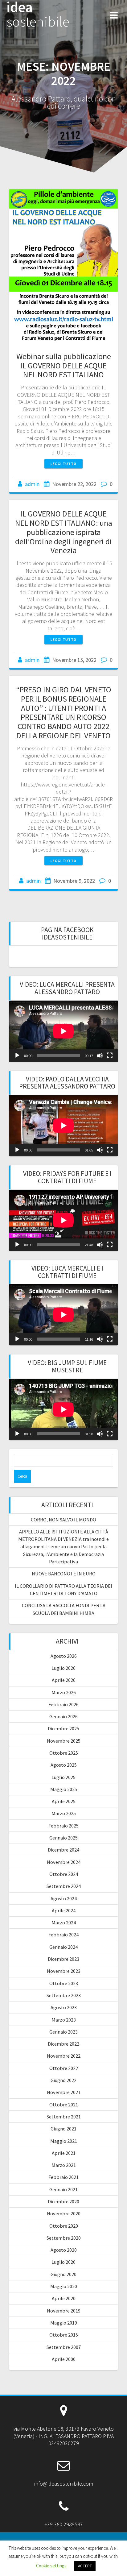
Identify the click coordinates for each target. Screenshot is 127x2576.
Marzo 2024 (64, 1923)
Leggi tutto (63, 464)
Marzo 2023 (64, 2020)
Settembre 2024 (64, 1886)
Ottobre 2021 (64, 2105)
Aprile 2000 (64, 2359)
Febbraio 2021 (63, 2177)
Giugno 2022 (63, 2080)
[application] (63, 1031)
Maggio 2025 (64, 1789)
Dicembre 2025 (63, 1728)
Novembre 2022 (64, 2056)
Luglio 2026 (63, 1668)
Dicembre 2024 (63, 1850)
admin (32, 484)
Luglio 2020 (63, 2262)
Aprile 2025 (64, 1801)
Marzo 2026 (64, 1692)
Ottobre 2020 (64, 2226)
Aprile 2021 (64, 2153)
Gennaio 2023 (63, 2032)
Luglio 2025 (63, 1777)
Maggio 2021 (64, 2141)
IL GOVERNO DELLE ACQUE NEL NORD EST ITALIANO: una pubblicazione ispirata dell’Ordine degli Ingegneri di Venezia (64, 532)
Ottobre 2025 (64, 1753)
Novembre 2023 (64, 1971)
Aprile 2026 (64, 1680)
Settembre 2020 (64, 2238)
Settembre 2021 (64, 2117)
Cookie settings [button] (51, 2566)
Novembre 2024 (64, 1862)
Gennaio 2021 (63, 2189)
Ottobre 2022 (64, 2068)
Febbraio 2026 (63, 1704)
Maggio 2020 (64, 2286)
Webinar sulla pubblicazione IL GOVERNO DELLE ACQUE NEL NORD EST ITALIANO (64, 365)
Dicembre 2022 (63, 2044)
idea (38, 15)
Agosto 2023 (64, 2007)
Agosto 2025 (64, 1765)
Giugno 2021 (63, 2129)
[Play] (17, 1056)
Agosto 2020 (64, 2250)
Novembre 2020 (64, 2213)
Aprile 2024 (64, 1910)
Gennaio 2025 (63, 1838)
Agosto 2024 (64, 1898)
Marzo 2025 (64, 1813)
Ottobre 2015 (64, 2335)
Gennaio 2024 (63, 1947)
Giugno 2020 (63, 2274)
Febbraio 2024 (63, 1935)
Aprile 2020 (64, 2298)
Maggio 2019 (64, 2323)
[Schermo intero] (110, 1056)
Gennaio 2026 (63, 1716)
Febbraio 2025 (63, 1826)
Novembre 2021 (64, 2092)
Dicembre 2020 (63, 2201)
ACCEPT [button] (85, 2566)
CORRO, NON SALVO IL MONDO (63, 1520)
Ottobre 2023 (64, 1983)
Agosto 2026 (64, 1656)
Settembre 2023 (64, 1995)
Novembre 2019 (64, 2311)
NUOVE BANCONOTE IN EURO (64, 1574)
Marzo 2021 (64, 2165)
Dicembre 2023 (63, 1959)
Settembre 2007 (64, 2347)
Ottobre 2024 (64, 1874)
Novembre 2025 (64, 1741)
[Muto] (100, 1056)
